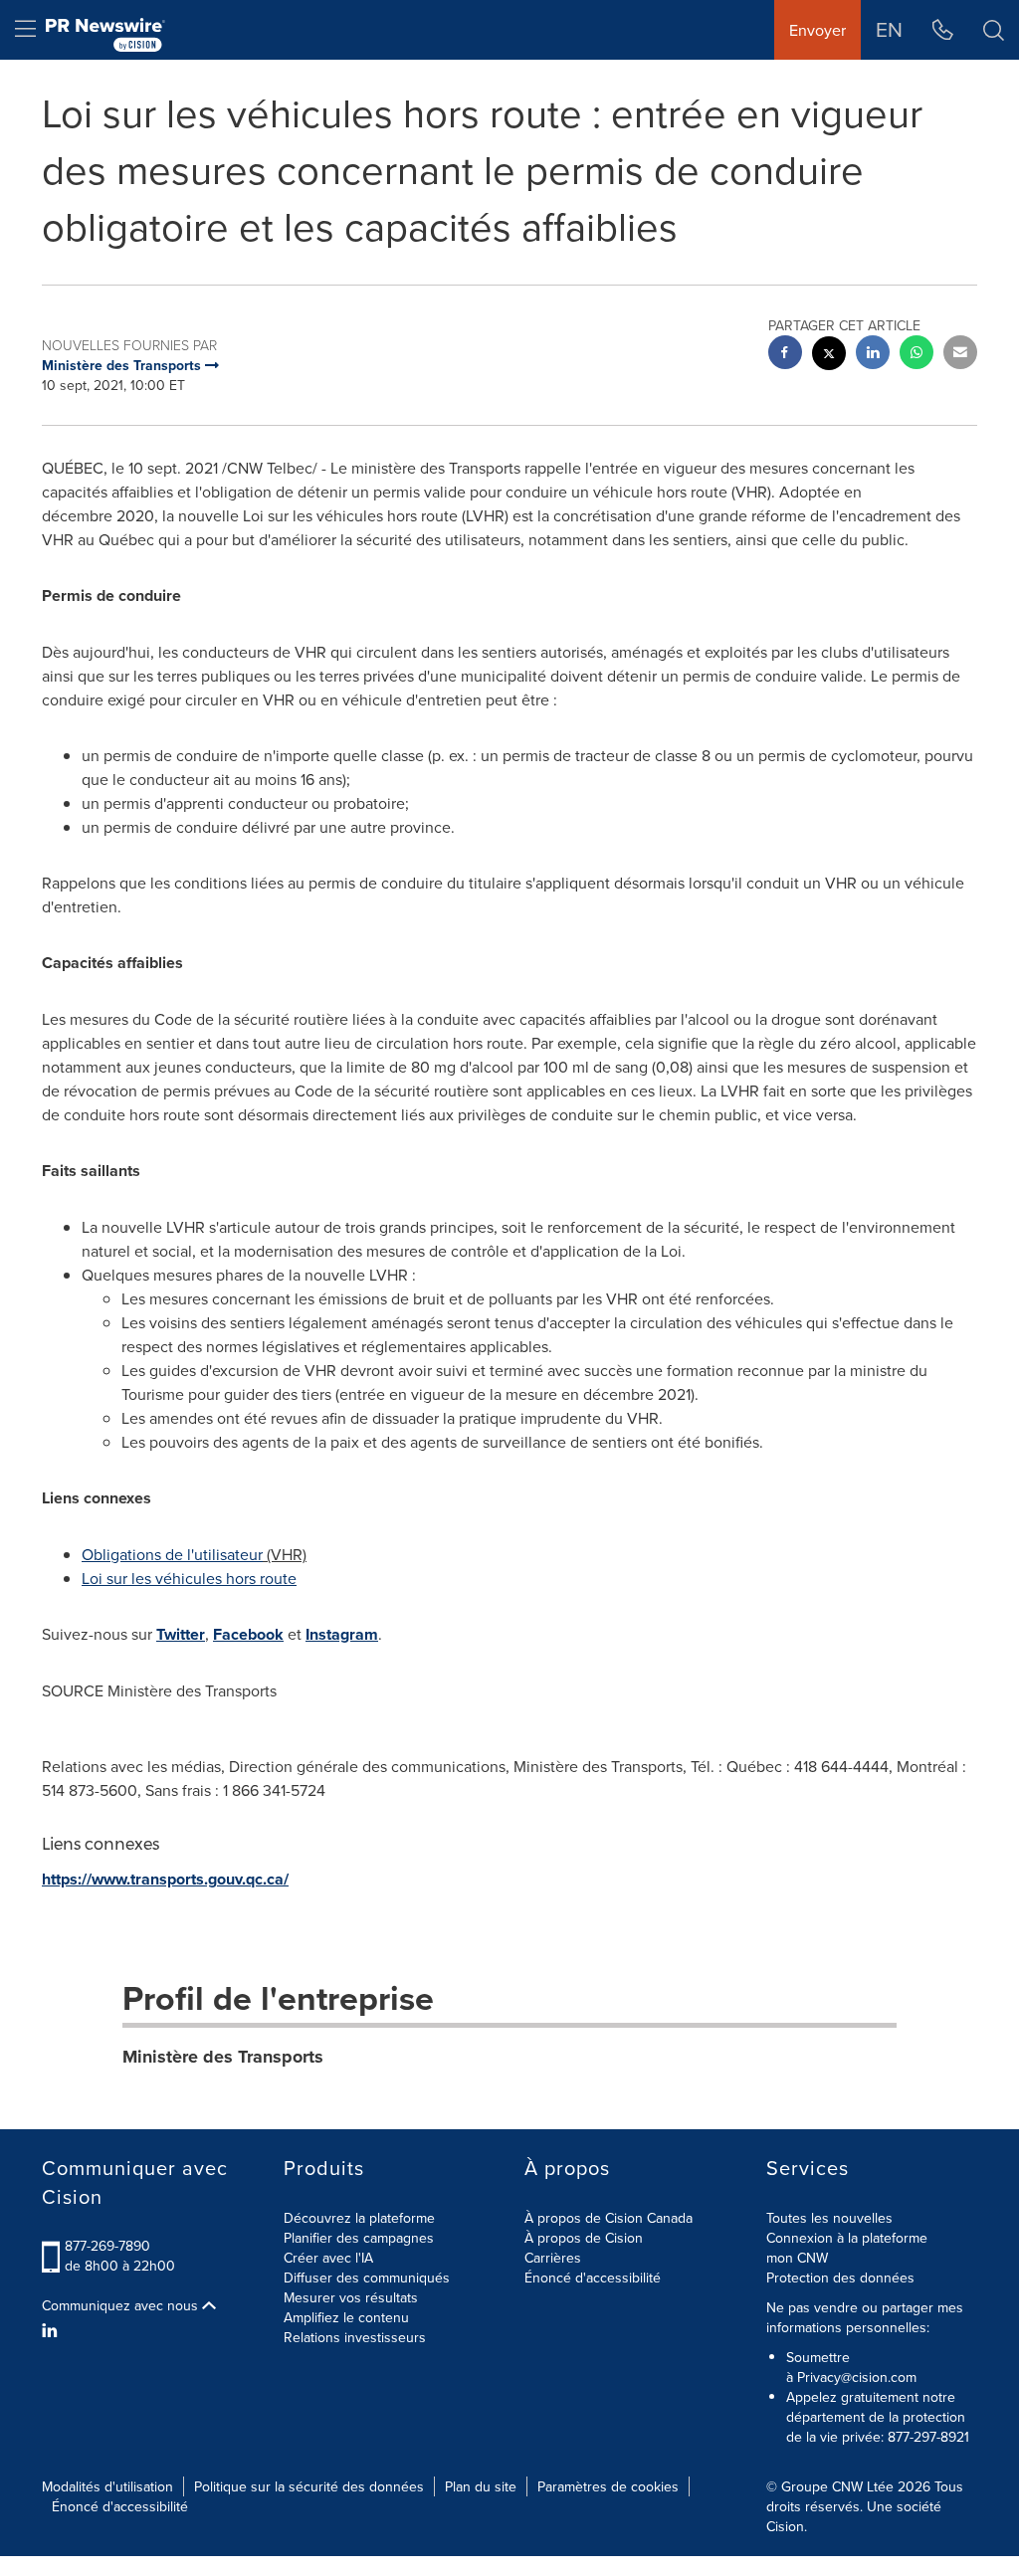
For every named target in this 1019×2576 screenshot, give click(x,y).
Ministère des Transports (223, 2057)
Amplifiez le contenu (346, 2317)
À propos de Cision (584, 2238)
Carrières (553, 2258)
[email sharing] (960, 355)
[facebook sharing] (785, 355)
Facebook (248, 1634)
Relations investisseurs (355, 2337)
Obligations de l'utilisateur (172, 1554)
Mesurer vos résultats (351, 2297)
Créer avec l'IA (328, 2258)
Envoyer (817, 30)
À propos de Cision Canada (609, 2218)
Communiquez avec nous (122, 2305)
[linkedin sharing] (873, 355)
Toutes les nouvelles (829, 2218)
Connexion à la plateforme (847, 2238)
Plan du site (481, 2486)
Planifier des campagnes (359, 2238)
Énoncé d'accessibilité (593, 2278)
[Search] (994, 30)
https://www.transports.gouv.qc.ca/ (165, 1879)
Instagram (342, 1634)
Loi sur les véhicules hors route (189, 1578)
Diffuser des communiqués (367, 2278)
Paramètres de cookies (608, 2486)
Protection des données (840, 2278)
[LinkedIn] (52, 2330)
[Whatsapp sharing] (917, 355)
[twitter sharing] (829, 356)
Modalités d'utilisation (107, 2486)
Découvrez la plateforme (359, 2218)
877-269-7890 (107, 2246)
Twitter (181, 1634)
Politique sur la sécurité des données (309, 2486)
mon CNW (797, 2258)
